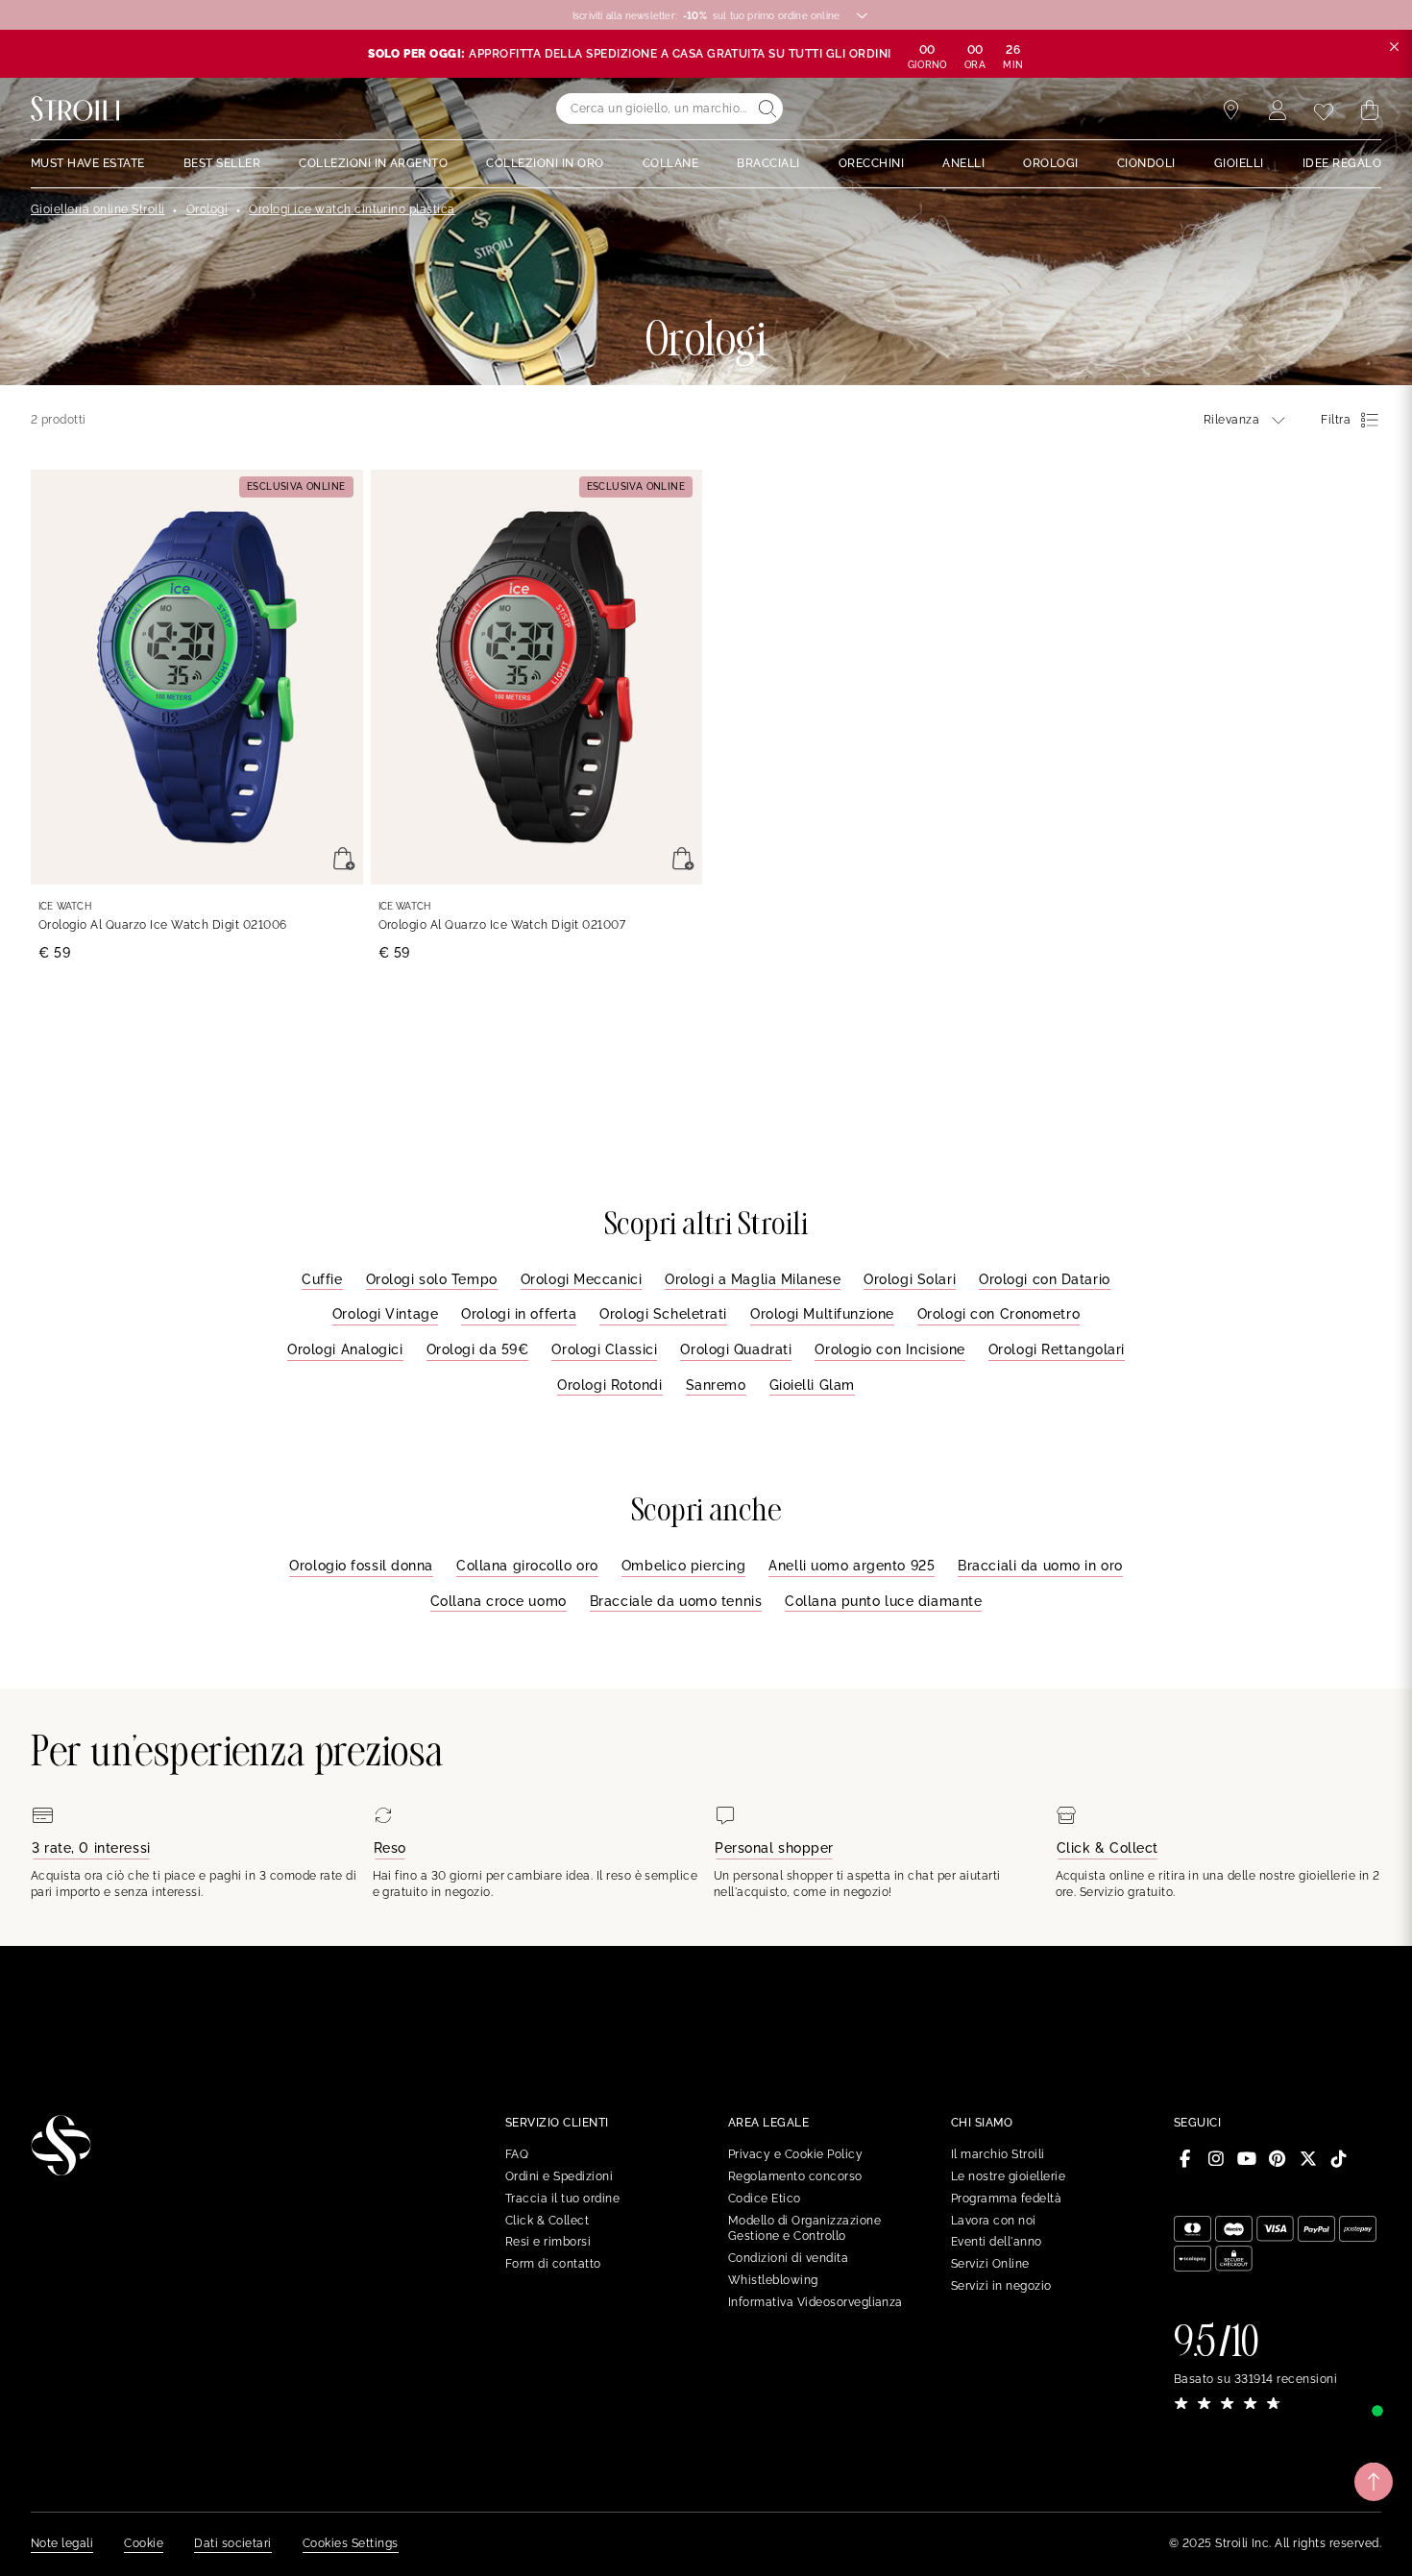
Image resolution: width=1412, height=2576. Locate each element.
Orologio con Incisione (889, 1349)
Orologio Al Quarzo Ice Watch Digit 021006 (163, 925)
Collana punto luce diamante (883, 1601)
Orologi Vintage (385, 1314)
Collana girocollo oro (527, 1566)
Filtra (1336, 420)
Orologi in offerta (519, 1314)
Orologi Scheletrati (663, 1314)
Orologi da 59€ (478, 1349)
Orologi (207, 209)
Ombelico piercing (684, 1566)
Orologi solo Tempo (432, 1279)
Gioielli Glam (812, 1385)
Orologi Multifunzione (822, 1314)
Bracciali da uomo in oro (1040, 1566)
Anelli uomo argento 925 (852, 1566)
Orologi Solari (910, 1279)
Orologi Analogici (345, 1349)
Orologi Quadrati (736, 1349)
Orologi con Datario (1045, 1279)
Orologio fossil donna (361, 1566)
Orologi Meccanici (582, 1279)
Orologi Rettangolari (1057, 1349)
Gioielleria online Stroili (97, 209)
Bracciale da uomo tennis (676, 1601)
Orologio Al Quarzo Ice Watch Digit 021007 (502, 925)
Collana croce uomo (499, 1601)
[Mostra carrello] (1370, 110)
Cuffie (322, 1279)
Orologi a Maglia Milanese (753, 1279)
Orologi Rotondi (609, 1385)
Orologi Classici (604, 1349)
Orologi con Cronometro (998, 1314)
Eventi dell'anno (997, 2242)
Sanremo (716, 1385)
